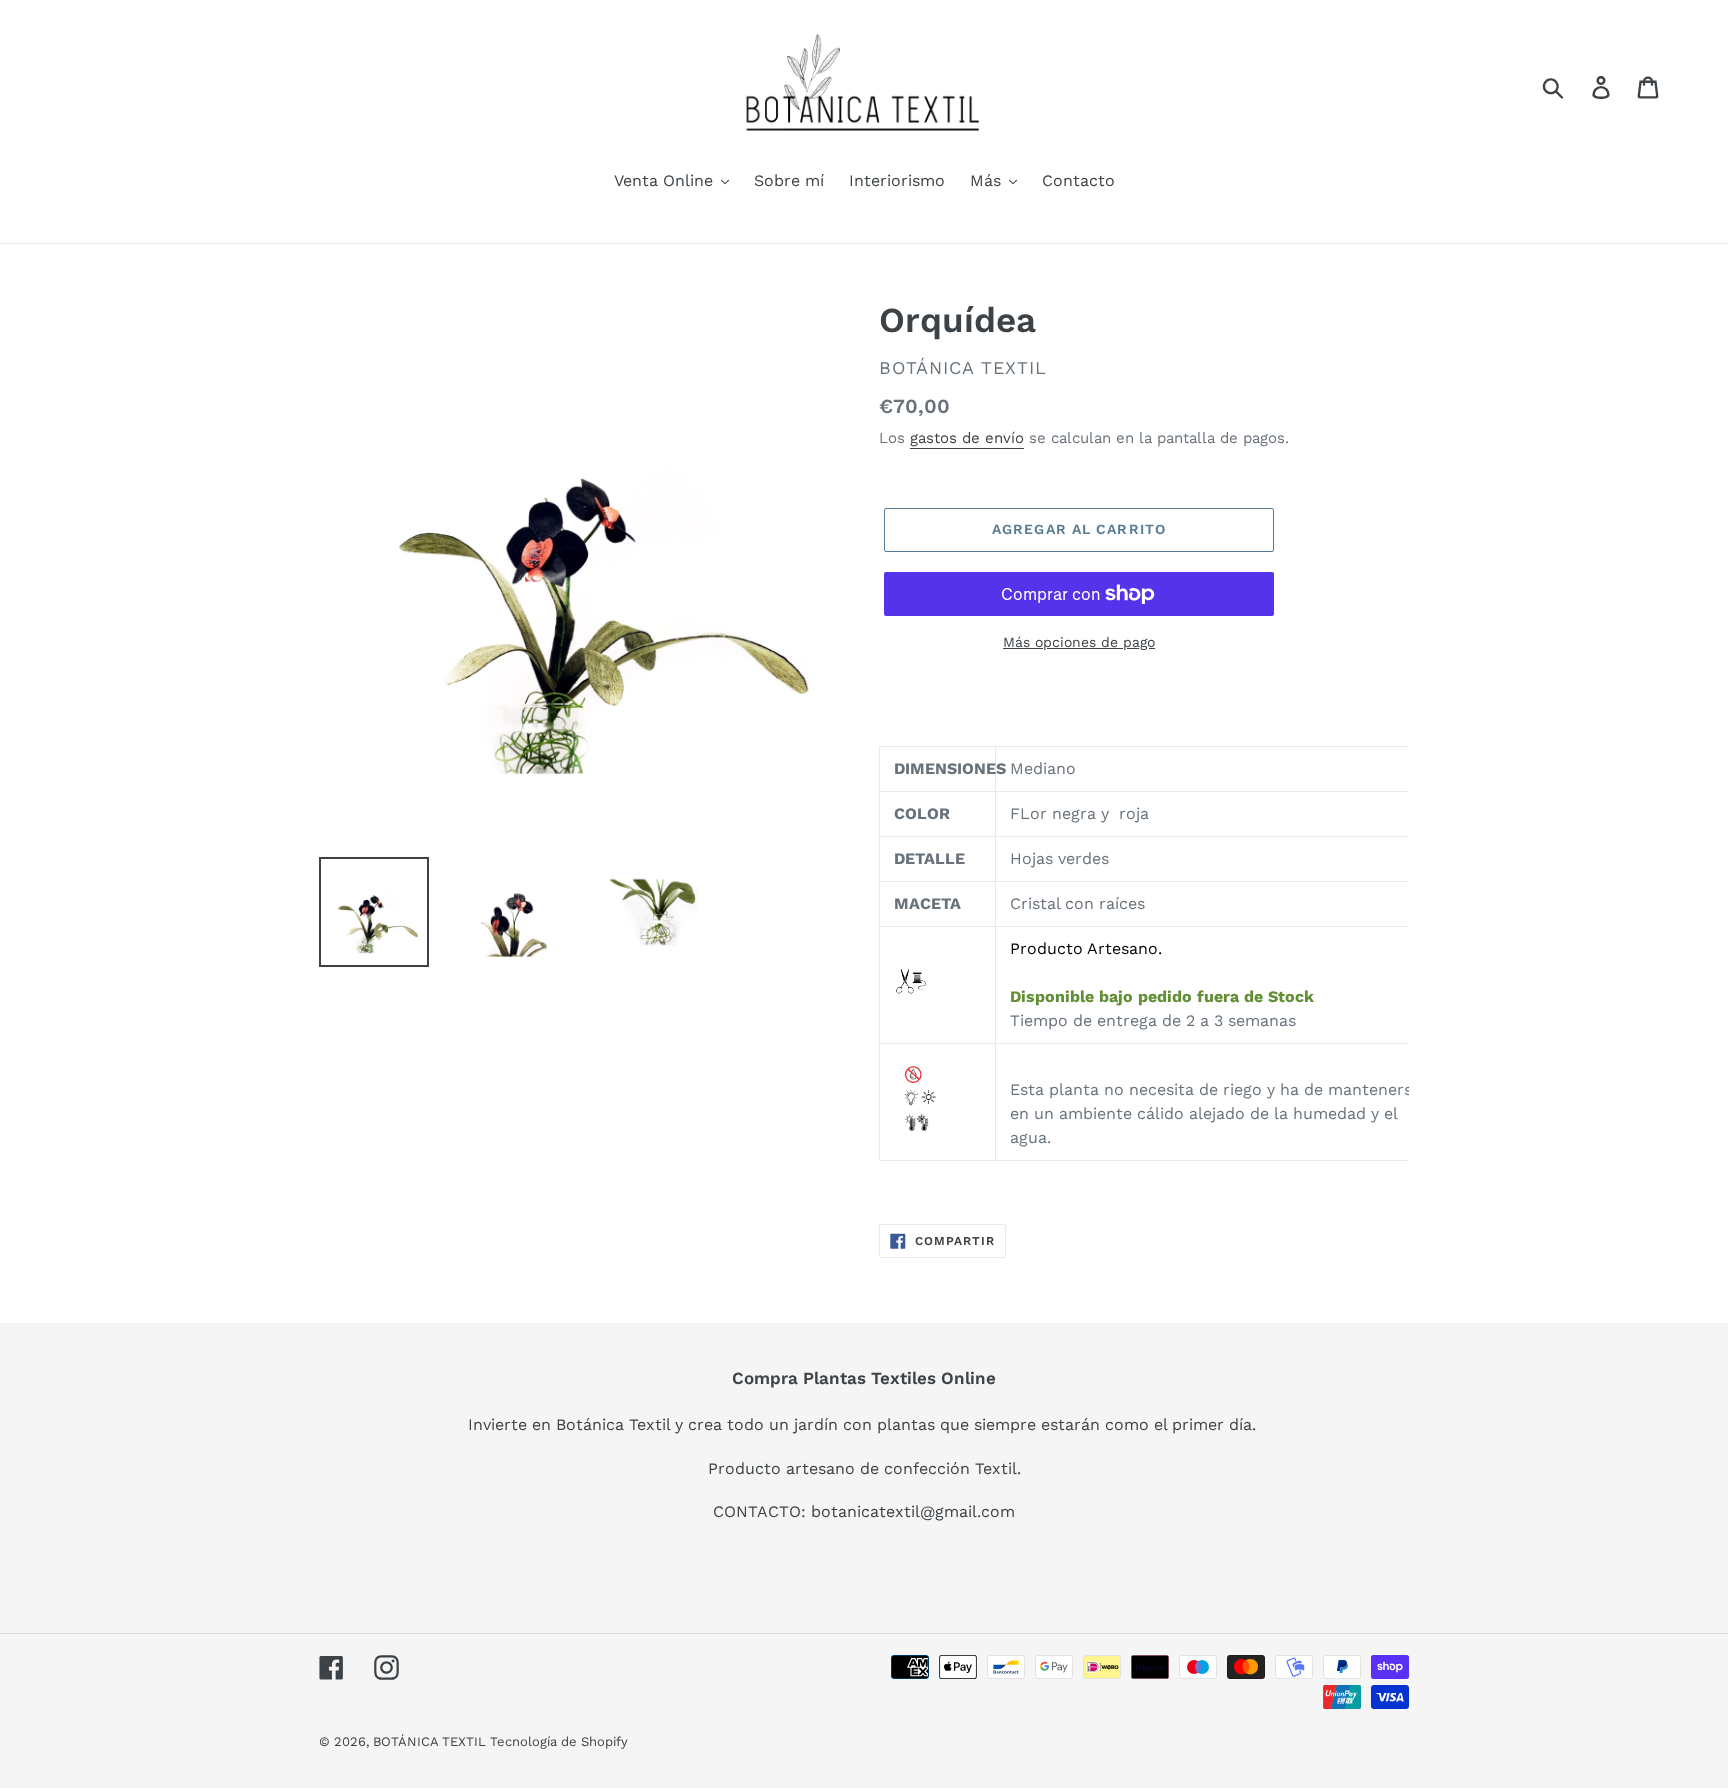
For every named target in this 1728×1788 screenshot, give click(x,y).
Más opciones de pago (1079, 642)
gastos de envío (967, 438)
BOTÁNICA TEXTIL (431, 1741)
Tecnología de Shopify (559, 1741)
